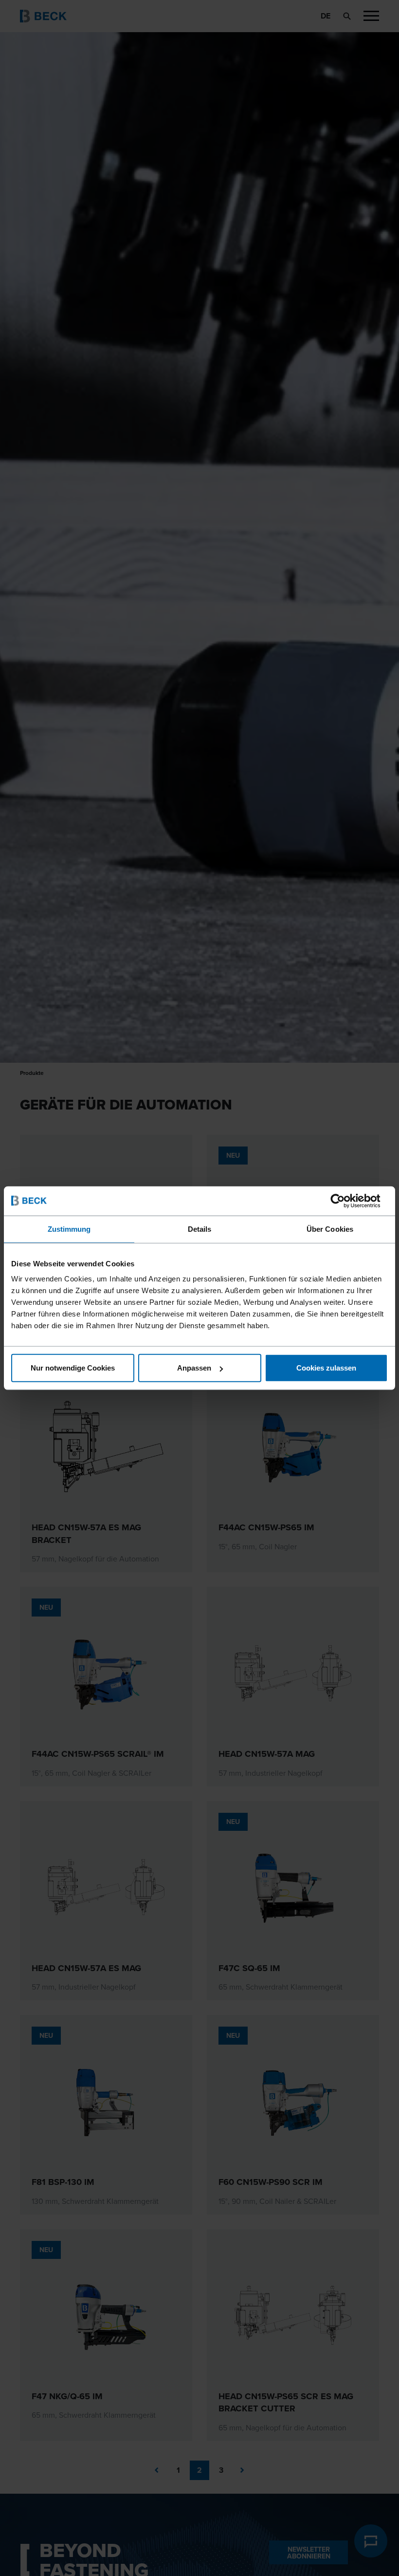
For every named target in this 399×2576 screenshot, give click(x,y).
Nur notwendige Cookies (73, 1368)
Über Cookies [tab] (330, 1229)
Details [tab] (200, 1229)
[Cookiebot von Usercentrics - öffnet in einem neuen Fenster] (345, 1201)
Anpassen (194, 1368)
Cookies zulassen (326, 1368)
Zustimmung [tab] (69, 1229)
